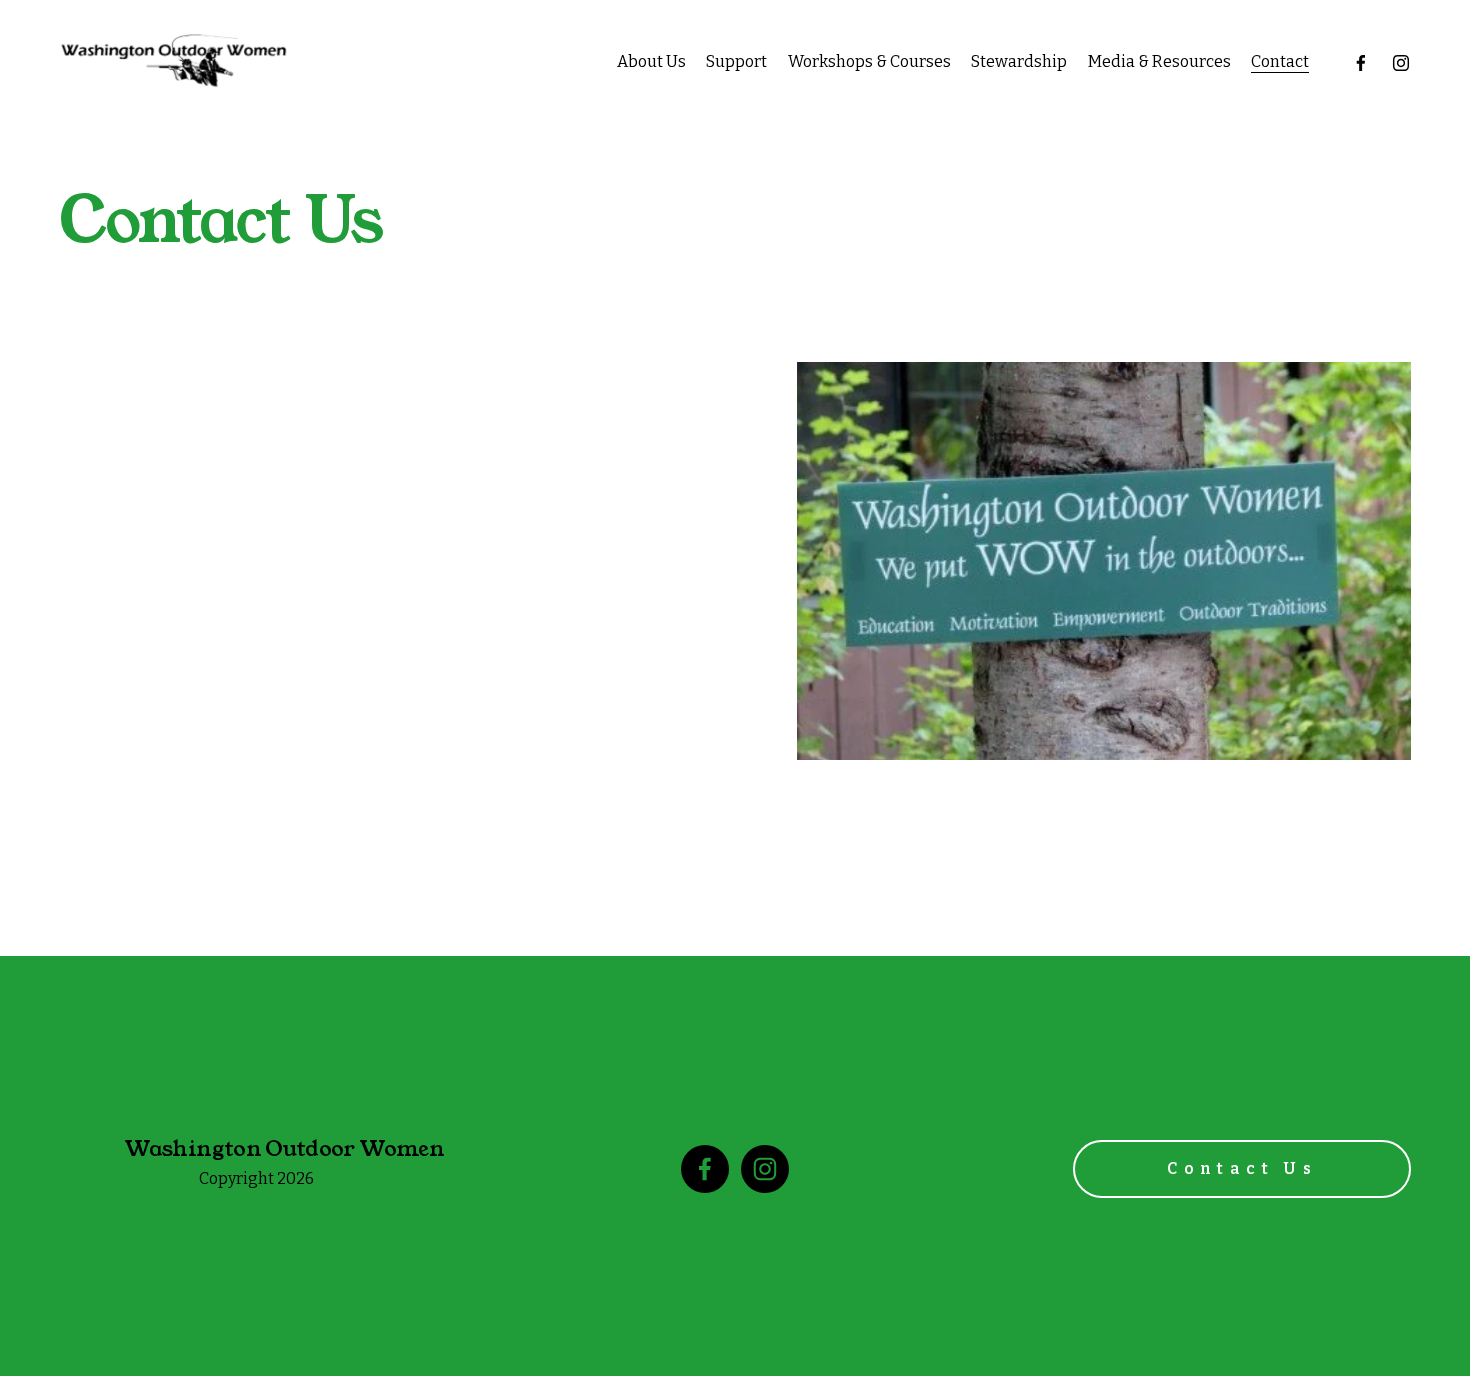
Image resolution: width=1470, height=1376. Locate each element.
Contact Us (1242, 1168)
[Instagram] (1401, 63)
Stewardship (1019, 61)
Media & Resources (1159, 61)
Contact (1280, 61)
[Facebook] (1361, 63)
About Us (651, 61)
